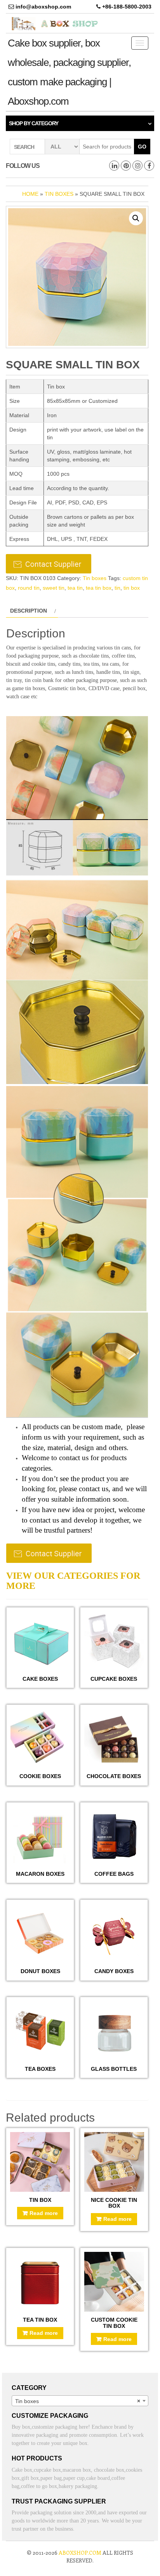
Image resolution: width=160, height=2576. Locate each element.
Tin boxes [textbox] (78, 2401)
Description (29, 611)
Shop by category (34, 123)
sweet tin (54, 588)
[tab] (32, 611)
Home (30, 194)
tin (117, 588)
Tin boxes (59, 194)
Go (142, 147)
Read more (44, 2213)
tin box (132, 588)
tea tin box (99, 588)
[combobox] (80, 2401)
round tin (29, 588)
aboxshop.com (80, 2553)
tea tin (75, 588)
